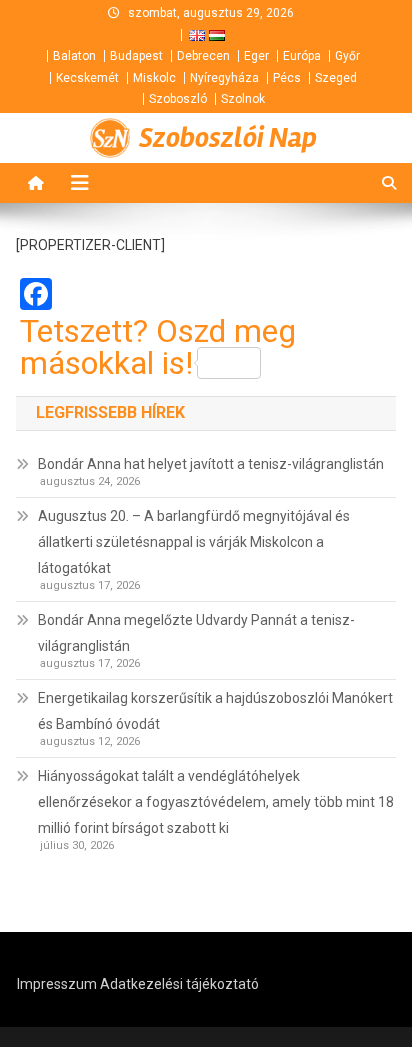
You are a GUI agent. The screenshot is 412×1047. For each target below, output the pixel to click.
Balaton (74, 56)
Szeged (336, 78)
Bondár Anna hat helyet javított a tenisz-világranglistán (211, 464)
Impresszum (57, 984)
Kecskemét (87, 78)
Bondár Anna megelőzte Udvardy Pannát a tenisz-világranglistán (196, 633)
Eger (256, 56)
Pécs (287, 78)
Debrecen (203, 56)
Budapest (136, 56)
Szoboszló (178, 99)
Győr (347, 56)
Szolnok (243, 99)
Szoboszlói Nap (228, 138)
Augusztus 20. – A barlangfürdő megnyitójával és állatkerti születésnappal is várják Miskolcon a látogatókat (194, 542)
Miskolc (154, 78)
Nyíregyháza (224, 78)
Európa (302, 56)
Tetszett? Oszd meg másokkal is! (158, 347)
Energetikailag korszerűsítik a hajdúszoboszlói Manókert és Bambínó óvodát (215, 711)
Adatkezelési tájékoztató (179, 984)
